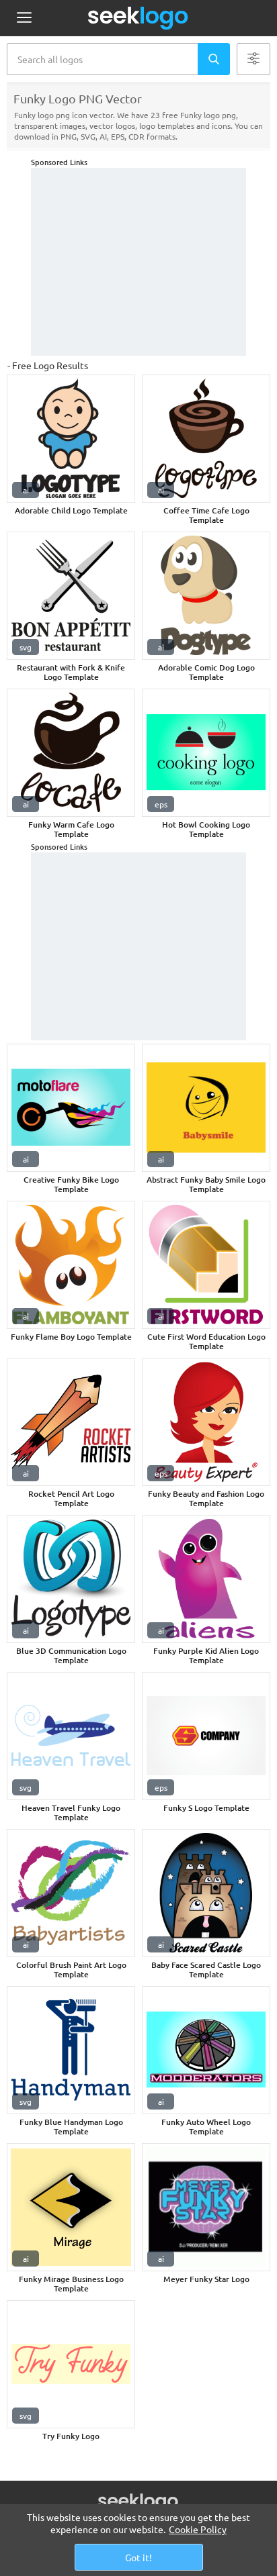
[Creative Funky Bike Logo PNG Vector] (71, 1108)
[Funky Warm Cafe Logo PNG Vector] (71, 753)
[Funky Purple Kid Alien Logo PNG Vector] (206, 1579)
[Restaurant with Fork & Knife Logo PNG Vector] (71, 596)
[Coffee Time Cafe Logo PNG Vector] (206, 439)
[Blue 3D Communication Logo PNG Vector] (71, 1579)
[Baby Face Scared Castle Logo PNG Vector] (206, 1893)
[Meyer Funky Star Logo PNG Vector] (206, 2207)
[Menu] (24, 18)
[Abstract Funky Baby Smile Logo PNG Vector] (206, 1108)
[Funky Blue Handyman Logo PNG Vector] (71, 2050)
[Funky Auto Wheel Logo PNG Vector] (206, 2050)
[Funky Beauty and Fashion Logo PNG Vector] (206, 1422)
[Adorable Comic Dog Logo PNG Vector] (206, 596)
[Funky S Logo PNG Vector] (206, 1736)
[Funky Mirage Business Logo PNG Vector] (71, 2207)
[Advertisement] (138, 262)
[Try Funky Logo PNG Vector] (71, 2364)
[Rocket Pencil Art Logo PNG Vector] (71, 1422)
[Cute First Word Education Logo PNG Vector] (206, 1265)
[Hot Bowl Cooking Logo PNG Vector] (206, 753)
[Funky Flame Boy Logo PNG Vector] (71, 1265)
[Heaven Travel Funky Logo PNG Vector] (71, 1736)
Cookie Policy (198, 2529)
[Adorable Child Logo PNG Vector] (71, 439)
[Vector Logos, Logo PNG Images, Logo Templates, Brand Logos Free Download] (138, 18)
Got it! (138, 2557)
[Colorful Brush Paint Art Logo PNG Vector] (71, 1893)
